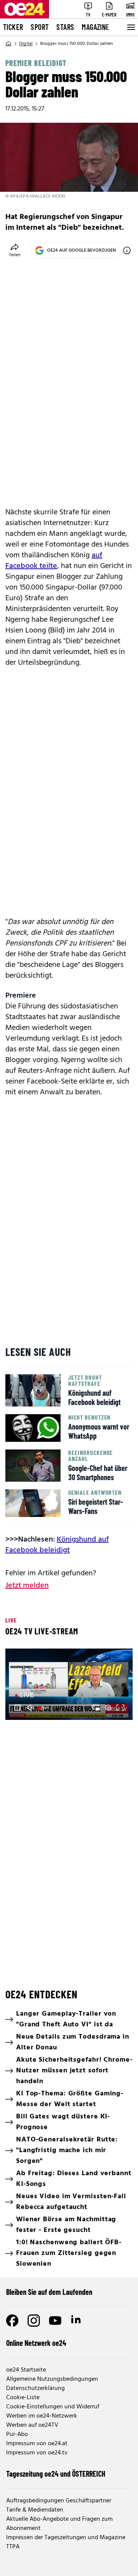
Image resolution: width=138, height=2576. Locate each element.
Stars (65, 27)
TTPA (13, 2547)
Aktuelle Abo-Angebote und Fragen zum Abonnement (59, 2524)
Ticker (13, 27)
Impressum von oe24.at (37, 2444)
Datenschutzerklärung (35, 2388)
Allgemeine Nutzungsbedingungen (52, 2379)
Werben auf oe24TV (32, 2425)
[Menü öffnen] (130, 27)
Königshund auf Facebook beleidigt (57, 1545)
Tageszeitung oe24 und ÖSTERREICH (56, 2474)
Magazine (95, 27)
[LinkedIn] (77, 2321)
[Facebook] (12, 2321)
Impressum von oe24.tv (37, 2453)
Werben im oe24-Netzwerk (42, 2416)
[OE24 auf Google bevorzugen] (127, 250)
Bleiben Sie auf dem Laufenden (49, 2292)
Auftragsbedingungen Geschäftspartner (59, 2501)
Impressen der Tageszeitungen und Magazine (66, 2538)
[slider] (44, 1708)
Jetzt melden (27, 1586)
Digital (26, 44)
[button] (18, 1708)
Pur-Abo (17, 2434)
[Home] (8, 44)
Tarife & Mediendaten (35, 2510)
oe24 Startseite (26, 2370)
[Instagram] (34, 2321)
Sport (40, 27)
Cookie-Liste (23, 2398)
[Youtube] (55, 2321)
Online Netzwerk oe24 (36, 2343)
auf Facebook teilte (54, 561)
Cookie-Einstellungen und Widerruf (53, 2407)
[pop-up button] (108, 1708)
